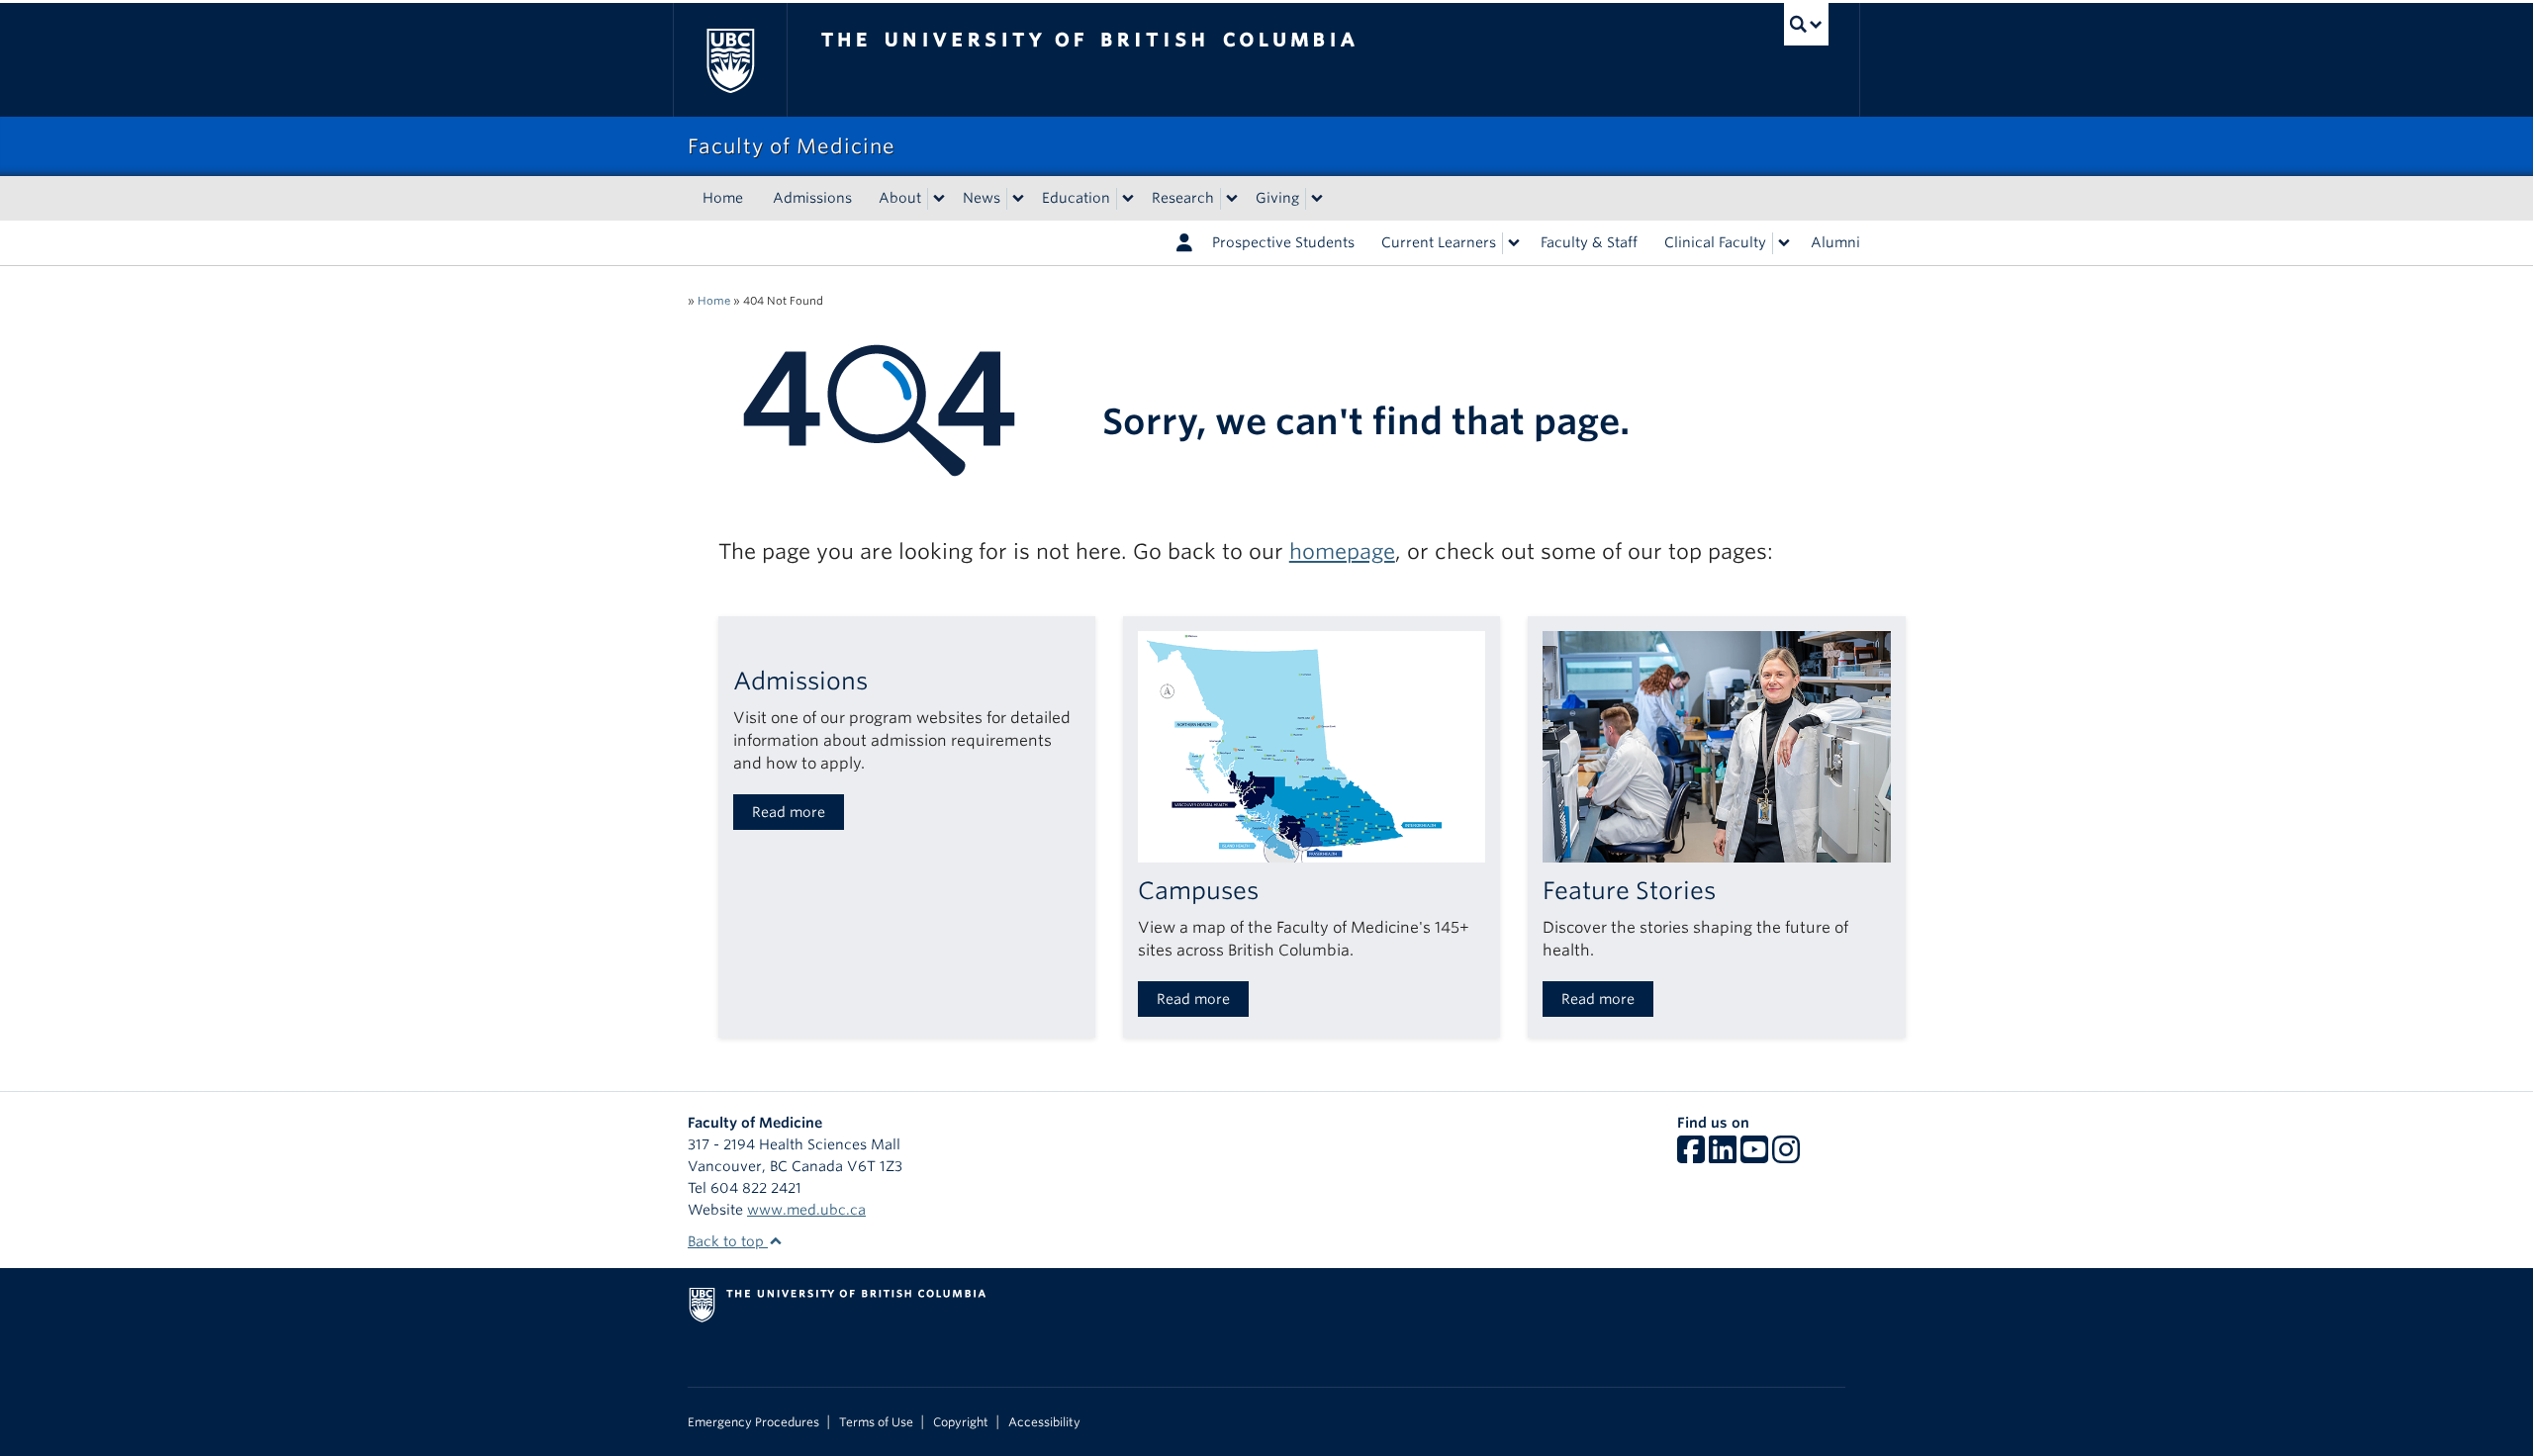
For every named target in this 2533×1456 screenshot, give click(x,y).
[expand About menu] (939, 199)
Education (1076, 198)
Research (1183, 198)
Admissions (812, 198)
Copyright (961, 1422)
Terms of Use (876, 1422)
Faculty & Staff (1589, 242)
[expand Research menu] (1232, 199)
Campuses (1198, 891)
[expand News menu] (1018, 199)
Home (723, 198)
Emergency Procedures (753, 1422)
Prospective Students (1283, 242)
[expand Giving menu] (1317, 199)
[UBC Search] (1806, 24)
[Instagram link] (1786, 1156)
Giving (1277, 198)
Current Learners (1439, 242)
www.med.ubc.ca (806, 1210)
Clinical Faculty (1715, 242)
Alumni (1835, 242)
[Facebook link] (1691, 1156)
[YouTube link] (1754, 1156)
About (900, 198)
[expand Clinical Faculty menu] (1784, 243)
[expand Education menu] (1128, 199)
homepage (1342, 551)
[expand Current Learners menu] (1514, 243)
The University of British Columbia (730, 60)
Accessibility (1044, 1422)
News (982, 198)
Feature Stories (1629, 891)
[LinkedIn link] (1723, 1156)
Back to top (728, 1241)
